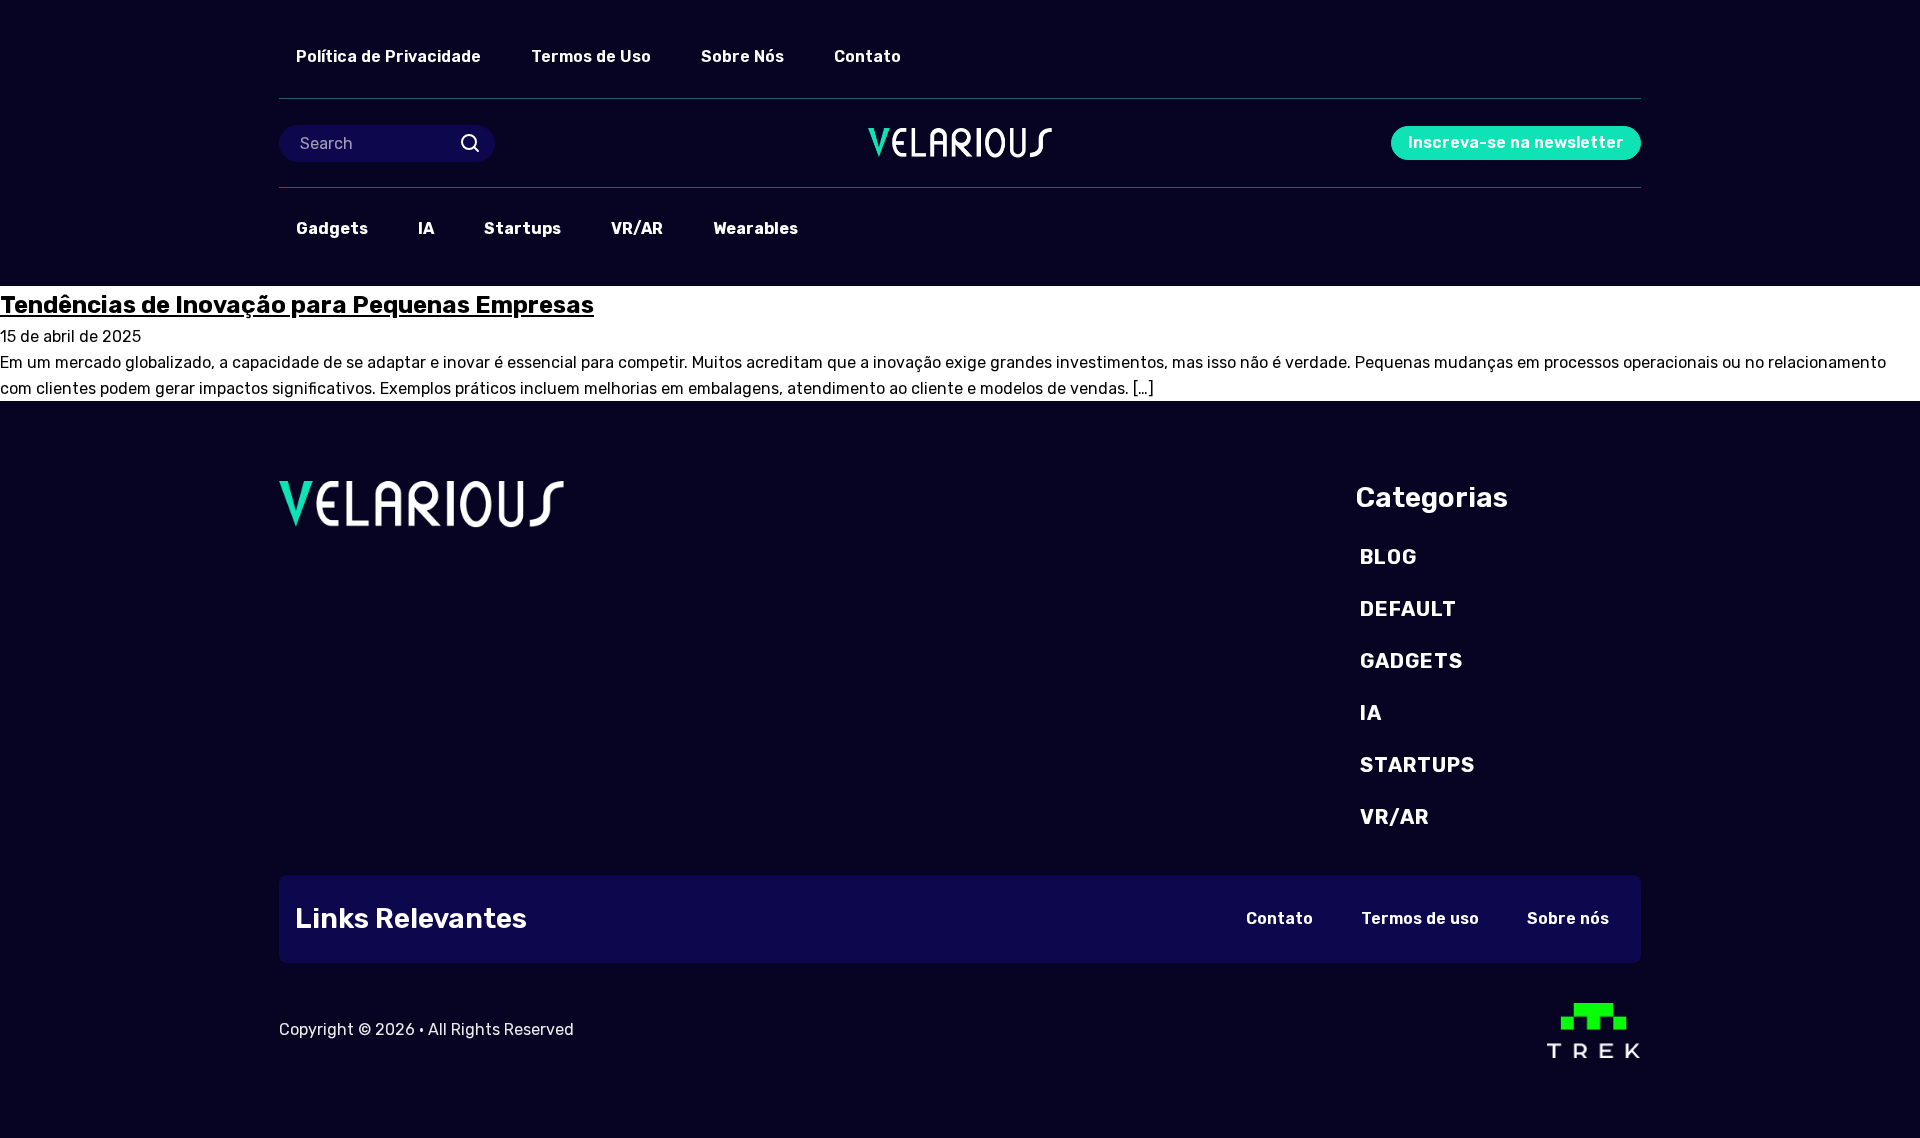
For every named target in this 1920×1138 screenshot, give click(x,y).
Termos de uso (1420, 918)
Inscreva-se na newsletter (1516, 142)
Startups (522, 228)
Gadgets (332, 228)
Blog (1388, 557)
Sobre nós (1568, 918)
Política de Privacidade (388, 56)
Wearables (755, 228)
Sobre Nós (742, 56)
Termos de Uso (591, 56)
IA (426, 228)
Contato (867, 56)
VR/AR (637, 228)
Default (1408, 609)
